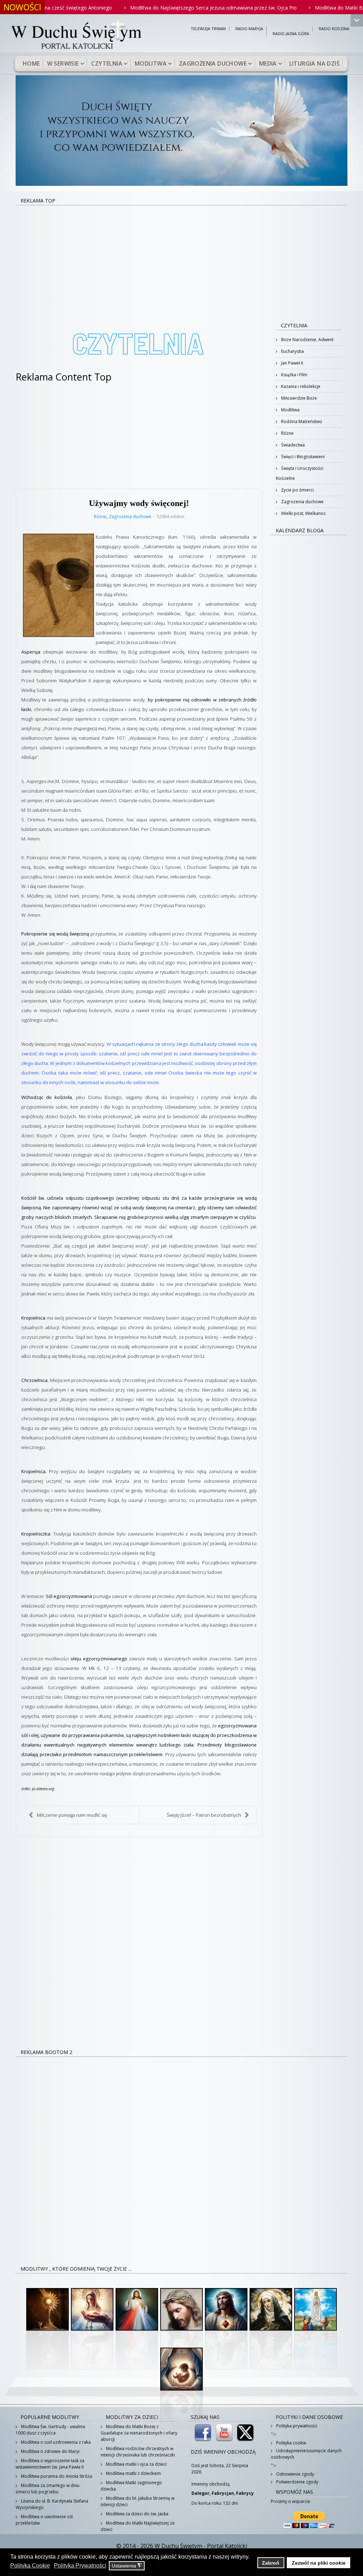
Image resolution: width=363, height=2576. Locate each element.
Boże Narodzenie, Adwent (307, 340)
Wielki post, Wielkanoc (303, 513)
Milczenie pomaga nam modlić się (72, 1815)
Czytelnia (107, 63)
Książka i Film (294, 375)
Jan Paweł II (292, 363)
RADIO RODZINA (334, 29)
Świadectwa (292, 445)
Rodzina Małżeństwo (301, 421)
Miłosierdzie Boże (298, 398)
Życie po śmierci (297, 490)
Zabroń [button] (271, 2563)
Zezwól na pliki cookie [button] (319, 2563)
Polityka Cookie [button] (30, 2566)
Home (31, 63)
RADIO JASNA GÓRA (291, 34)
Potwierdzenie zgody (297, 2482)
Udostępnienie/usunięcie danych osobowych (306, 2454)
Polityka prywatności (296, 2426)
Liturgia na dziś (314, 63)
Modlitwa (151, 63)
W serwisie (63, 63)
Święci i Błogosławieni (302, 457)
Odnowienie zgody (295, 2474)
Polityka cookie (291, 2443)
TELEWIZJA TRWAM (208, 29)
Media (268, 63)
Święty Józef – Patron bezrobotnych (204, 1815)
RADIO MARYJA (249, 29)
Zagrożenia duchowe (213, 63)
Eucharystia (292, 351)
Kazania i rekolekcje (300, 386)
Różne (100, 517)
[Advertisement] (181, 259)
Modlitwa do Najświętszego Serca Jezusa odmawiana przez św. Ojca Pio (156, 8)
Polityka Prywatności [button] (80, 2566)
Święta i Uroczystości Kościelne (300, 473)
